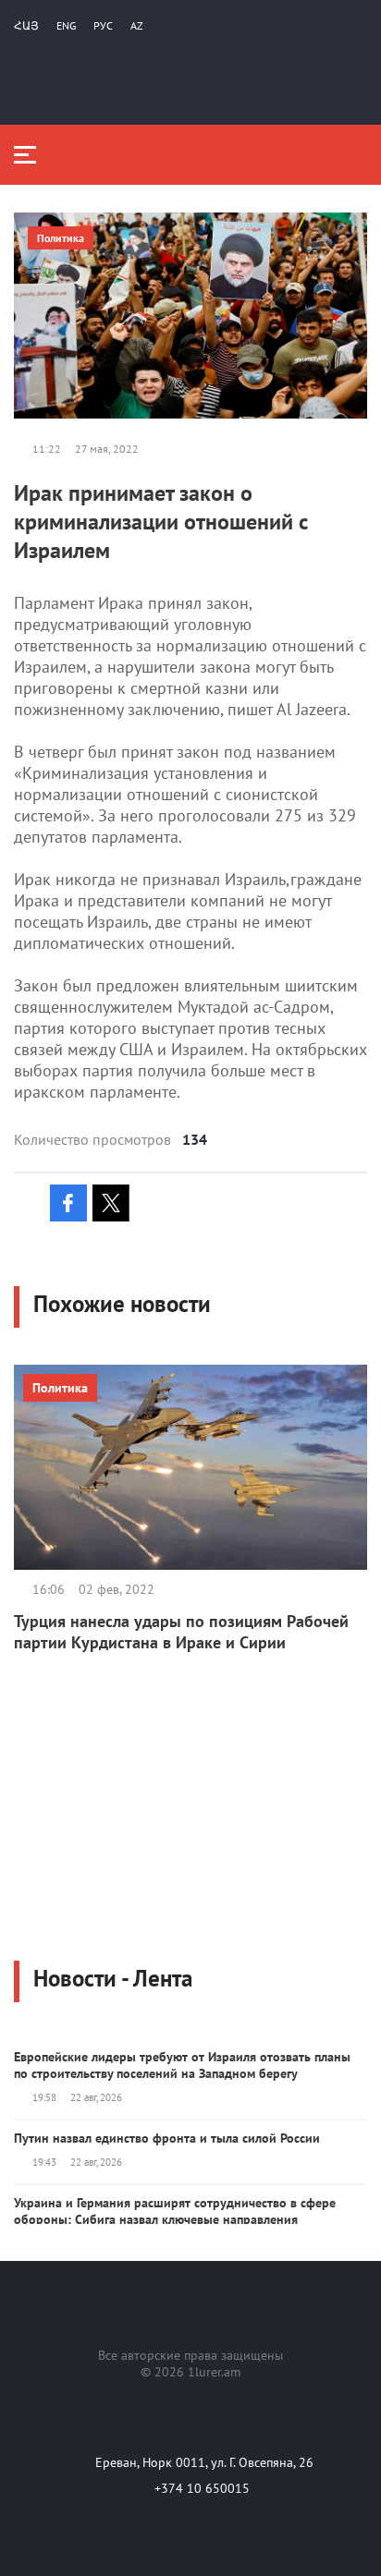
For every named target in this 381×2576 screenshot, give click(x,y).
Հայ (26, 25)
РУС (103, 25)
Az (137, 25)
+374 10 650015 (202, 2488)
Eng (66, 25)
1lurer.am (214, 2372)
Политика (61, 238)
